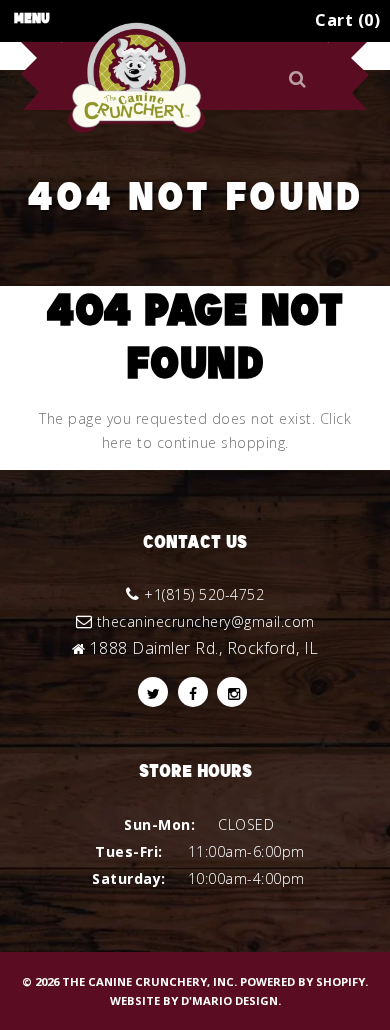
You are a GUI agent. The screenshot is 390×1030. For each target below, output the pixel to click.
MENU (32, 19)
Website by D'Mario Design (194, 1000)
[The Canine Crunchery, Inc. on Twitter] (153, 692)
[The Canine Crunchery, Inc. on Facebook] (193, 692)
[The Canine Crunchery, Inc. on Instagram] (232, 692)
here (117, 442)
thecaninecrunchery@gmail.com (206, 621)
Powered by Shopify (302, 981)
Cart (344, 20)
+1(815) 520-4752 (204, 594)
